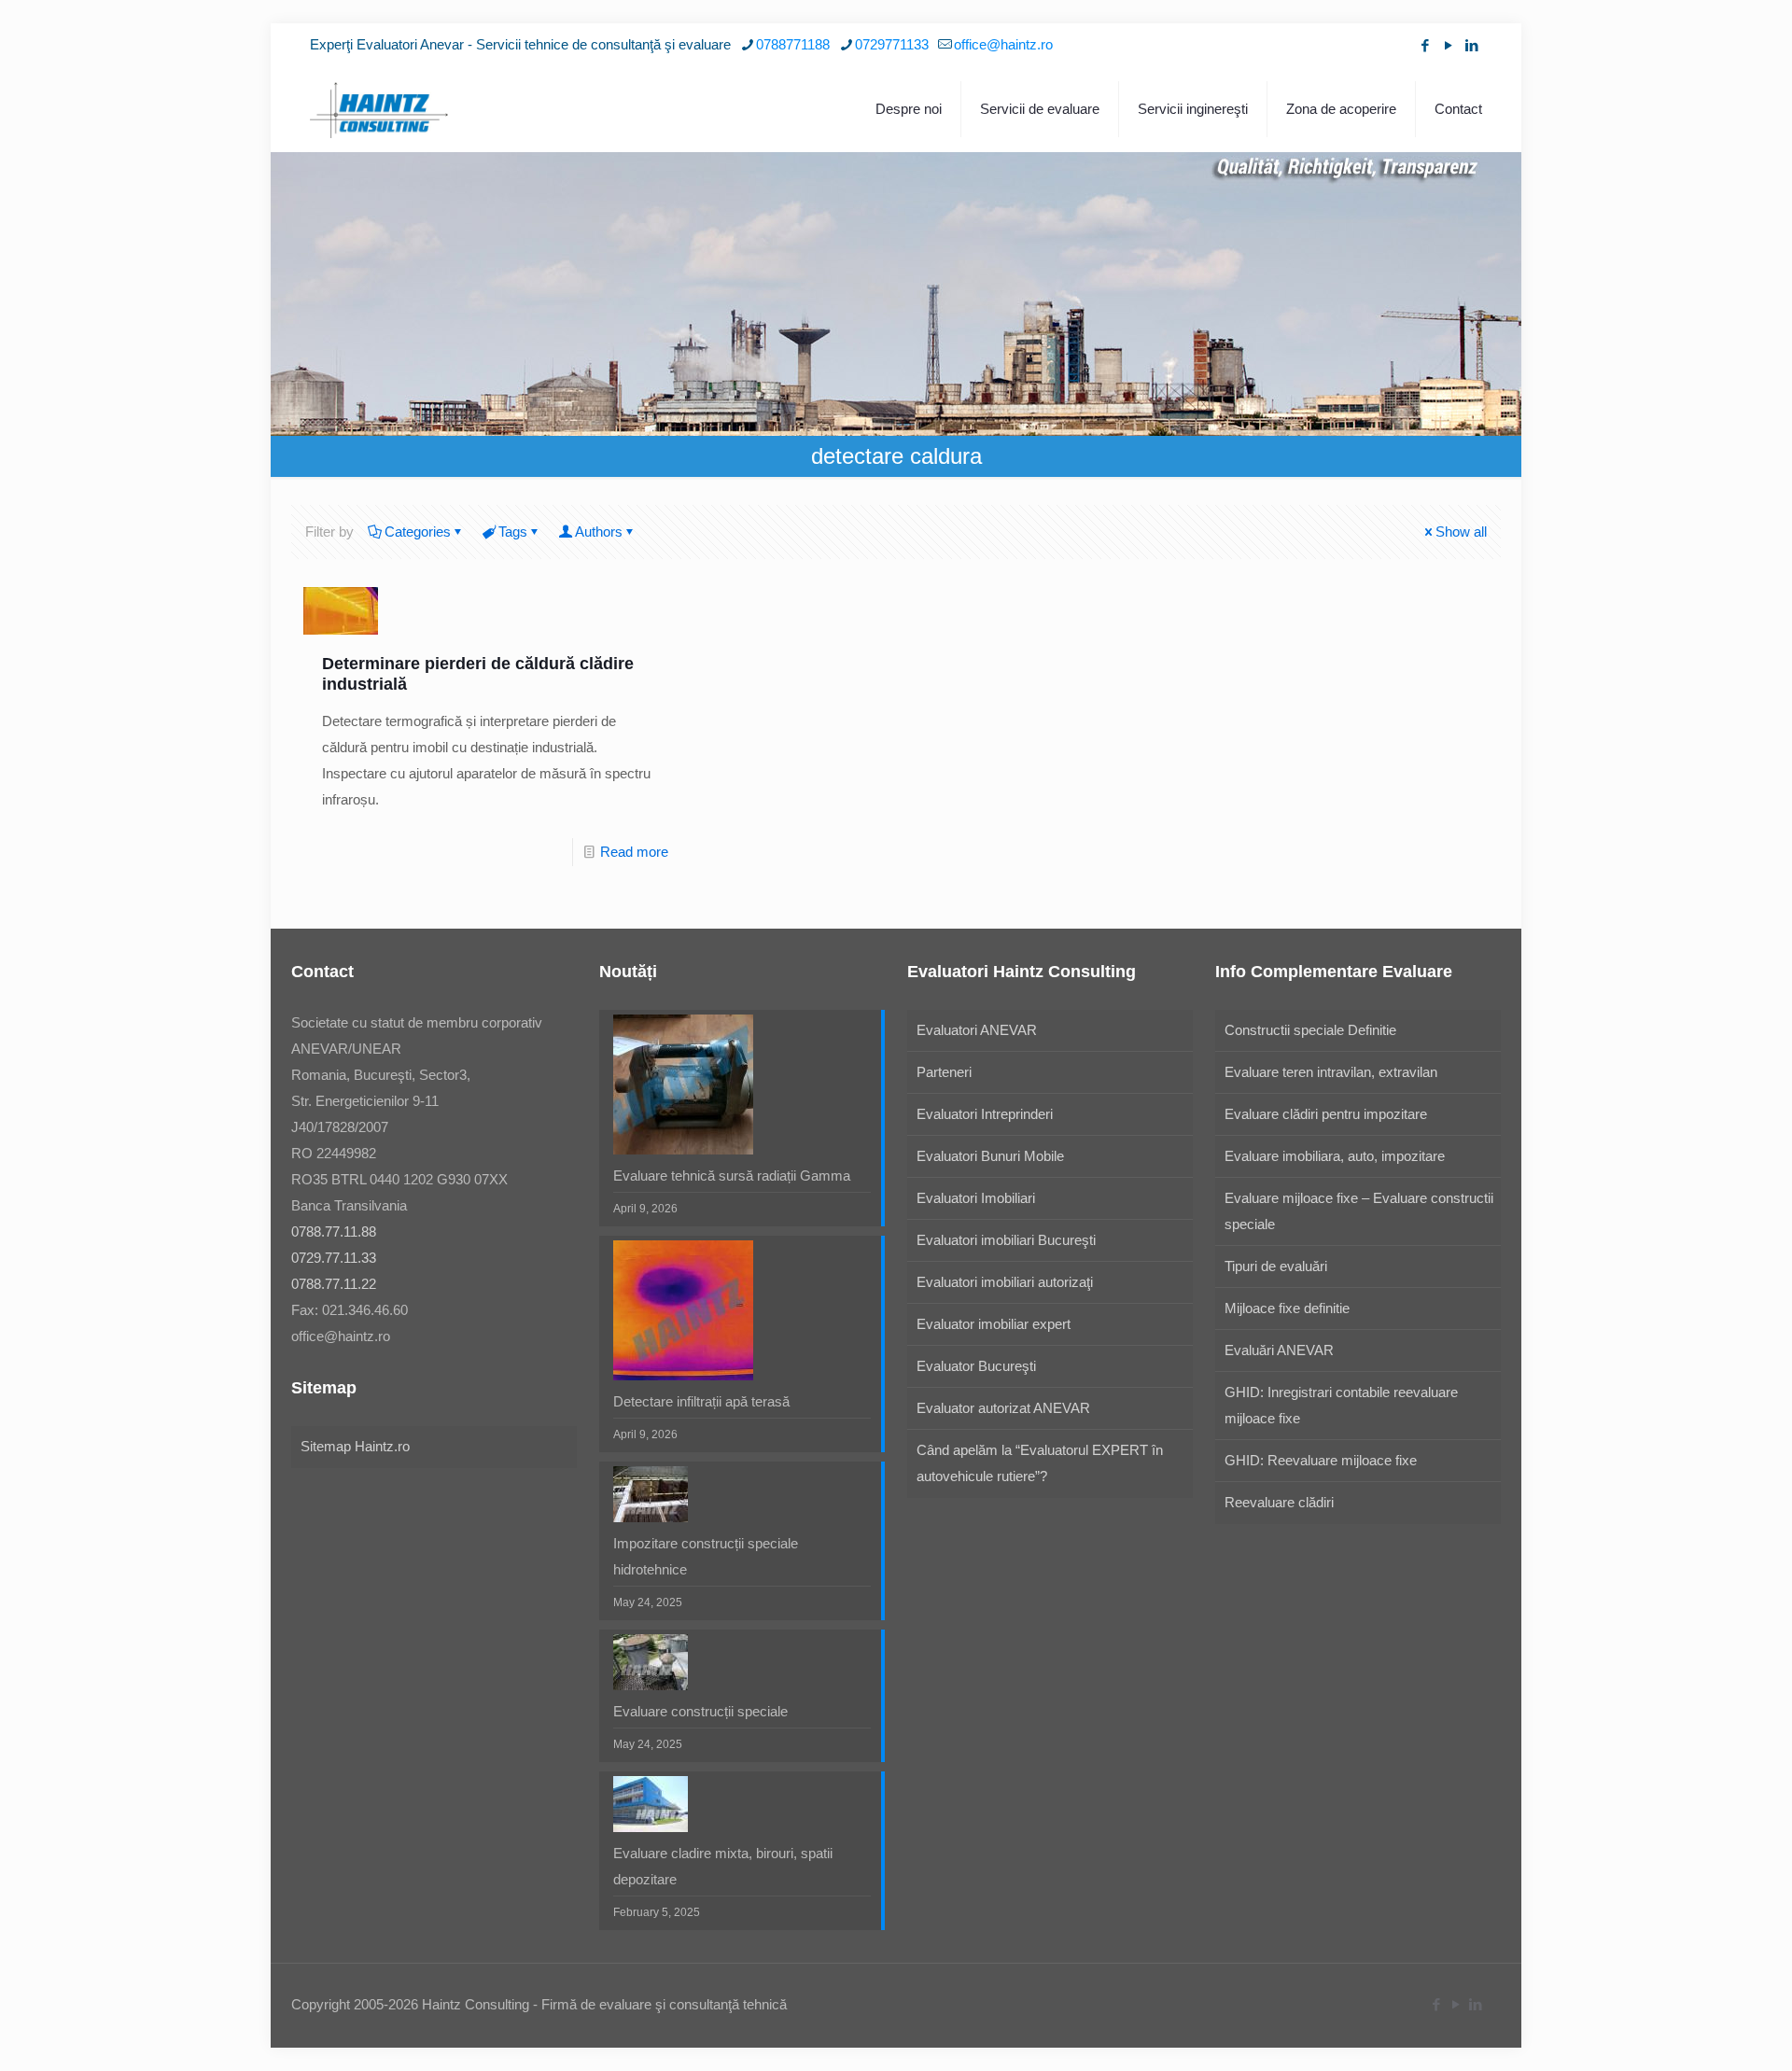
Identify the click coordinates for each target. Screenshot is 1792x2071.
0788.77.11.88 (334, 1231)
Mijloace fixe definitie (1287, 1308)
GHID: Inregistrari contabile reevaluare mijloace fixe (1341, 1405)
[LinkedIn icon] (1471, 45)
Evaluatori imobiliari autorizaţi (1005, 1282)
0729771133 (892, 44)
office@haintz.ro (1003, 44)
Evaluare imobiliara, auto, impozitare (1335, 1156)
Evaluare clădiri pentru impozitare (1326, 1114)
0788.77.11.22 (334, 1284)
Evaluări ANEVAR (1279, 1350)
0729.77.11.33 (334, 1258)
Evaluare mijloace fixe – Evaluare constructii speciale (1359, 1211)
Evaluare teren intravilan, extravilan (1331, 1072)
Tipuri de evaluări (1276, 1266)
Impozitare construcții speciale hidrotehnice (706, 1556)
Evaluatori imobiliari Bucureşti (1006, 1240)
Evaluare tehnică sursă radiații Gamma (732, 1175)
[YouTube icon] (1448, 45)
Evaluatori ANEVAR (977, 1030)
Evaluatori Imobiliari (976, 1198)
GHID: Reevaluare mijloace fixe (1321, 1460)
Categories (418, 532)
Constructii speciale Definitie (1310, 1030)
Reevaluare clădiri (1279, 1502)
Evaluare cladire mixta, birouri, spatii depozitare (723, 1866)
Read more (634, 852)
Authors (599, 532)
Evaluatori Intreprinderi (985, 1114)
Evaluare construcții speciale (700, 1711)
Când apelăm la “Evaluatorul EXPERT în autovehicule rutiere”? (1040, 1463)
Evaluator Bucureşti (976, 1366)
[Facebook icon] (1425, 45)
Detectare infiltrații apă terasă (701, 1401)
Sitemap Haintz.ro (355, 1446)
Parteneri (944, 1072)
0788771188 (793, 44)
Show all (1461, 532)
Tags (513, 532)
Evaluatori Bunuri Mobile (990, 1156)
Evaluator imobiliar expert (994, 1324)
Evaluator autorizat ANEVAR (1003, 1408)
